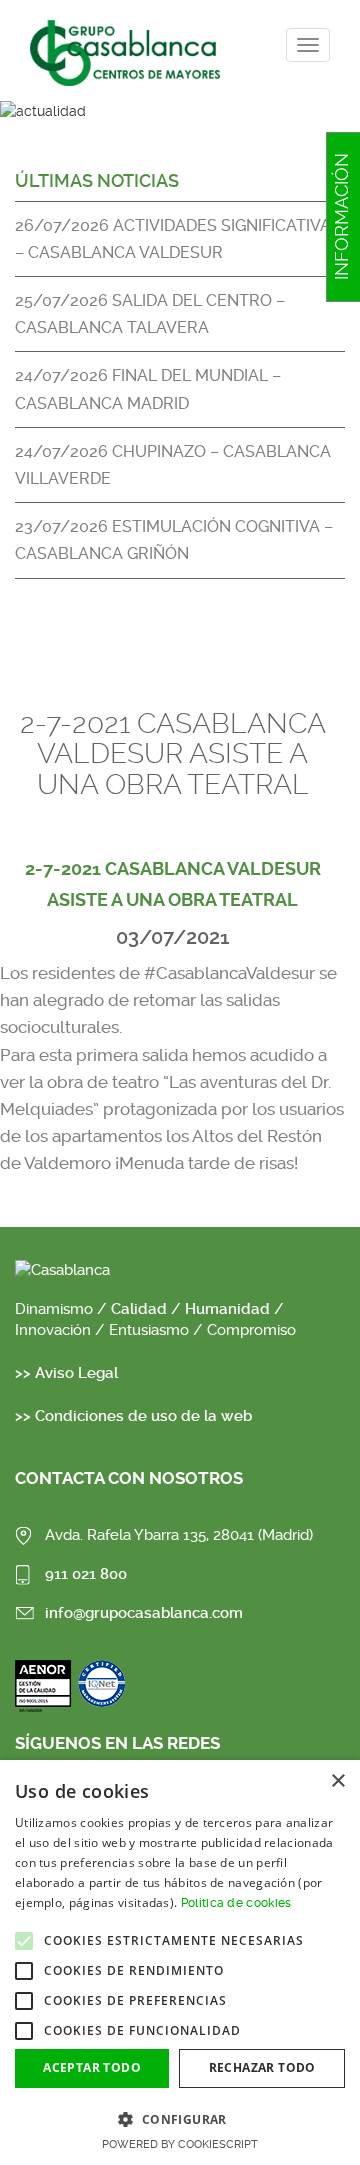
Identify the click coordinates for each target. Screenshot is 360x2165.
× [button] (337, 1781)
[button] (180, 2118)
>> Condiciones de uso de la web (133, 1416)
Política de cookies (236, 1903)
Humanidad (227, 1309)
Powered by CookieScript (180, 2144)
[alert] (180, 1962)
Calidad (141, 1309)
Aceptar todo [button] (92, 2067)
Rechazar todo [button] (262, 2067)
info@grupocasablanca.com (144, 1613)
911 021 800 (86, 1574)
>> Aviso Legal (66, 1373)
